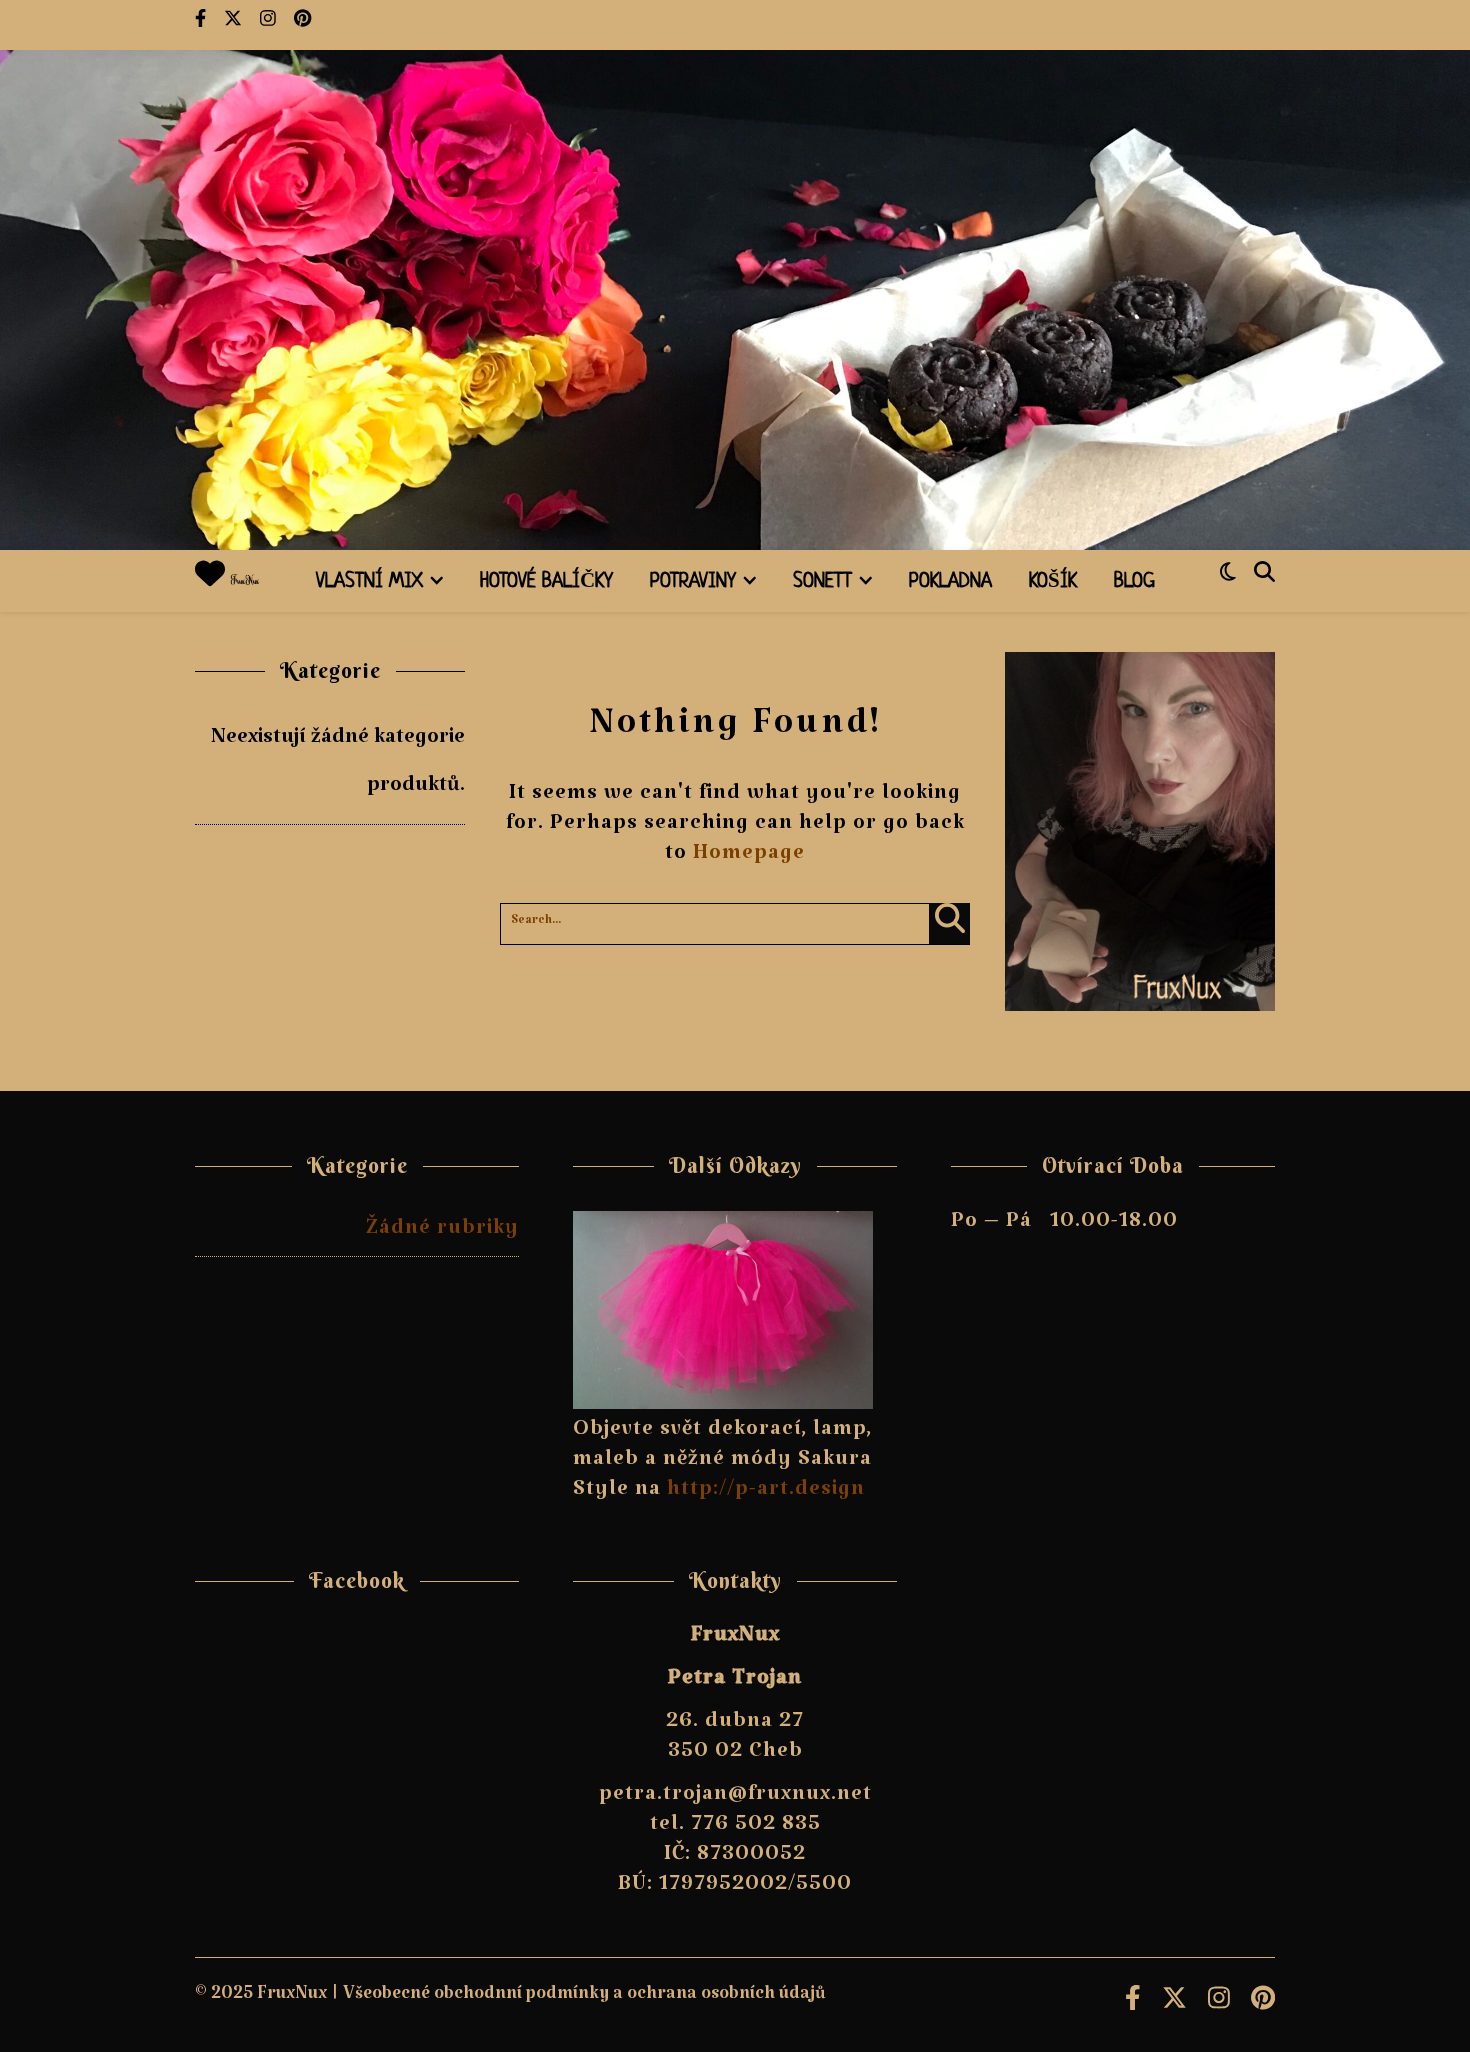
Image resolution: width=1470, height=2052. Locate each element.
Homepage (749, 858)
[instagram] (269, 25)
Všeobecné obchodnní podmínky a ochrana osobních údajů (584, 1998)
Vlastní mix (369, 582)
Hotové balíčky (546, 582)
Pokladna (950, 582)
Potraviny (693, 582)
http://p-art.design (766, 1494)
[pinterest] (302, 25)
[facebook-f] (202, 25)
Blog (1134, 582)
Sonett (822, 582)
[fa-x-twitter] (234, 25)
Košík (1053, 582)
